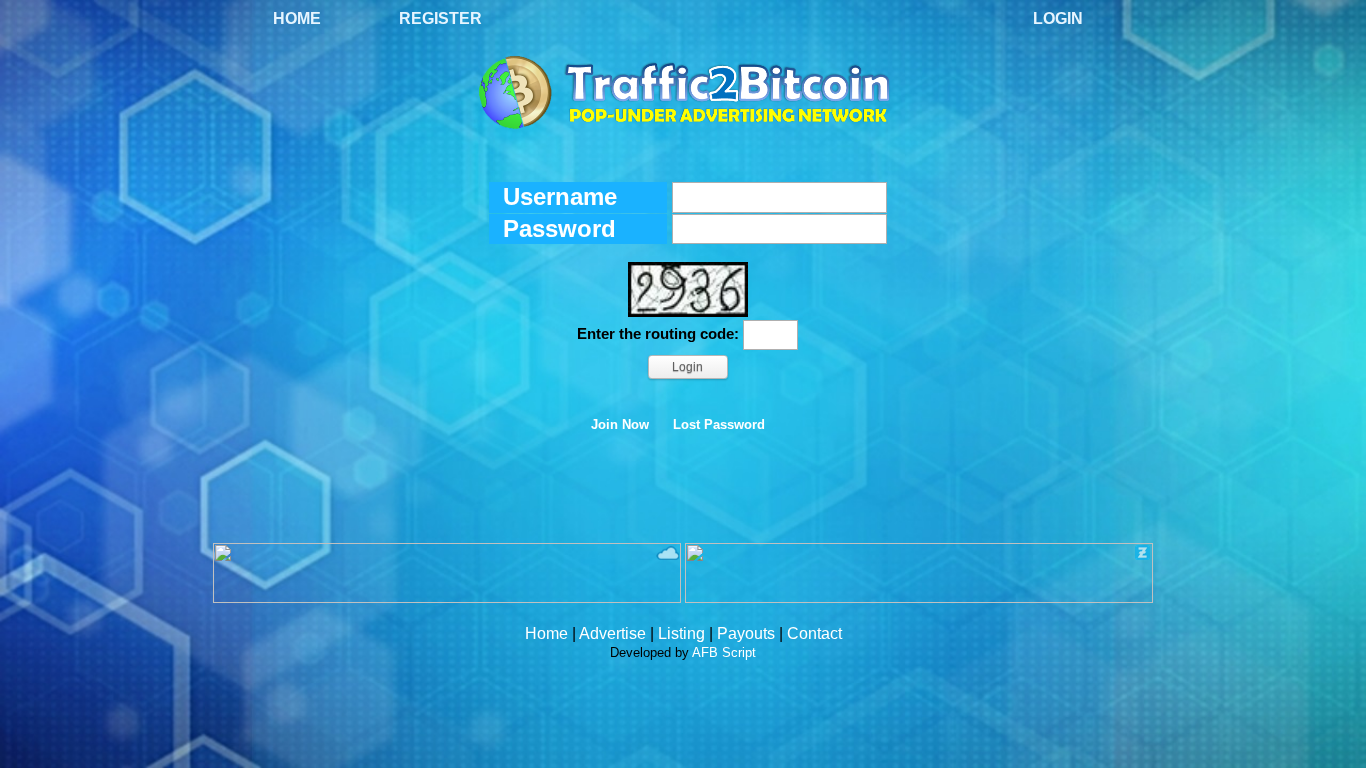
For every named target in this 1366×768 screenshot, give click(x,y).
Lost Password (719, 425)
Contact (814, 633)
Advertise (612, 633)
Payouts (746, 633)
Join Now (620, 425)
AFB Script (724, 652)
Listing (681, 633)
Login (1058, 18)
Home (297, 18)
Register (440, 18)
